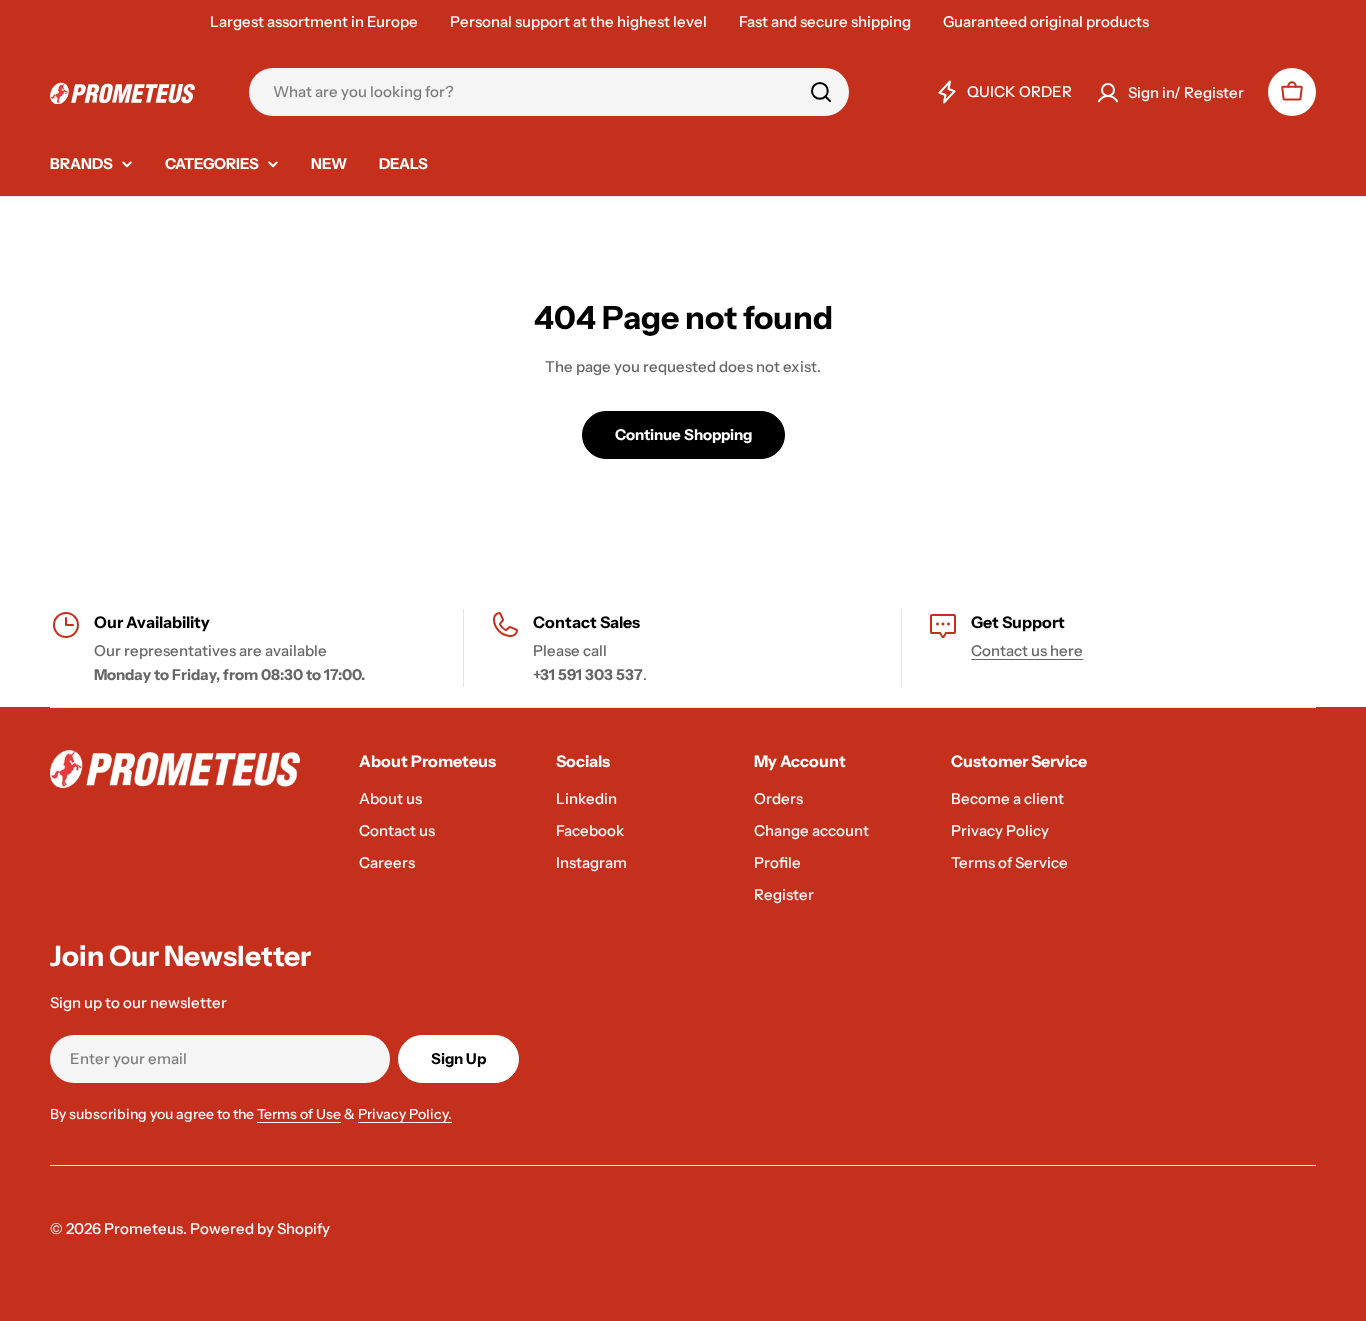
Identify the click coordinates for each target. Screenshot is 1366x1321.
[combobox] (549, 92)
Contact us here (1027, 650)
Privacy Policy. (405, 1114)
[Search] (821, 92)
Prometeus (143, 1228)
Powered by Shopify (260, 1228)
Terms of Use (299, 1114)
